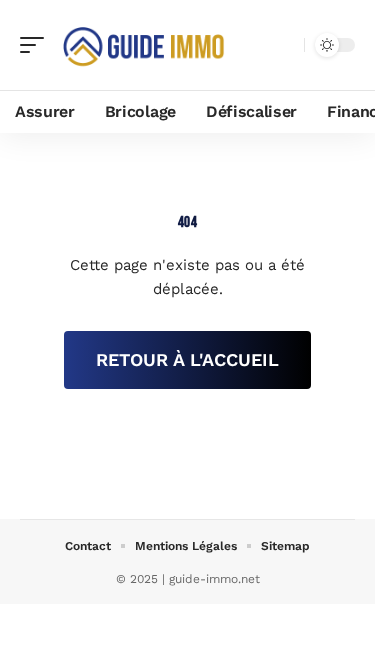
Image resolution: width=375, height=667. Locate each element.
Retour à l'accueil (187, 359)
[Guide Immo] (144, 45)
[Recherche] (285, 45)
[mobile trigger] (37, 45)
